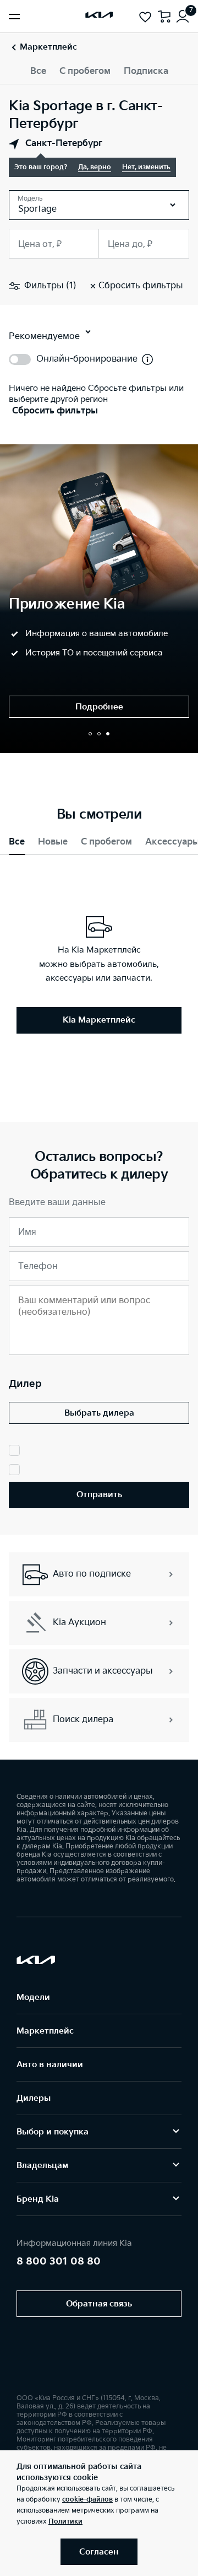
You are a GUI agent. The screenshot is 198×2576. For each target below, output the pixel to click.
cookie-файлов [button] (87, 2500)
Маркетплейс (45, 2031)
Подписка (146, 71)
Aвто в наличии (50, 2065)
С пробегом (85, 71)
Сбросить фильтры (55, 411)
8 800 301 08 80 (59, 2262)
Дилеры (34, 2098)
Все (38, 71)
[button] (90, 734)
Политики (65, 2522)
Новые (53, 842)
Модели (33, 1997)
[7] (183, 17)
